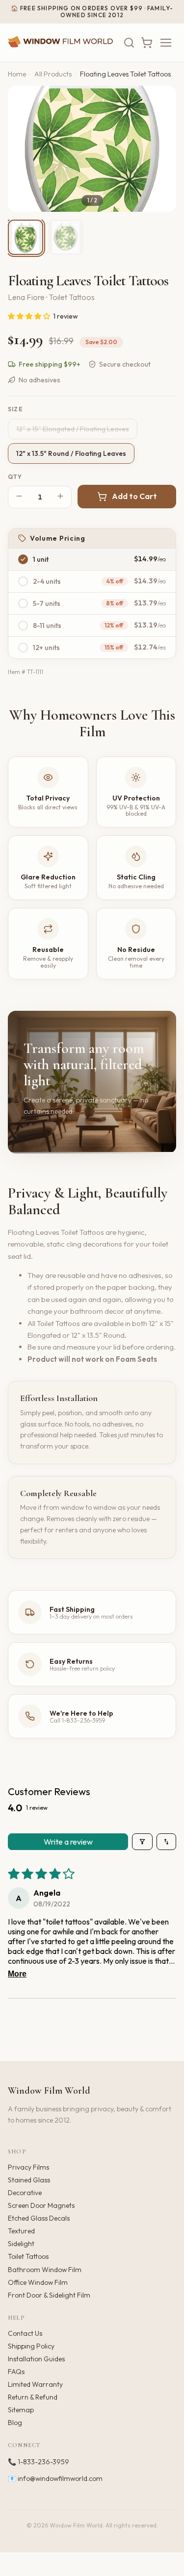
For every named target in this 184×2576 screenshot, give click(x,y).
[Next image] (160, 149)
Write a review (68, 1842)
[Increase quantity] (60, 497)
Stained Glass (29, 2180)
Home (17, 74)
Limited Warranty (35, 2384)
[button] (30, 316)
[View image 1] (26, 237)
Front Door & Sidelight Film (49, 2295)
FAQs (16, 2372)
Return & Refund (33, 2397)
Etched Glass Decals (39, 2218)
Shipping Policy (31, 2346)
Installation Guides (36, 2359)
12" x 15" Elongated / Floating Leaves (73, 429)
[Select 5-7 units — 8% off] (23, 603)
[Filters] (142, 1842)
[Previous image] (24, 149)
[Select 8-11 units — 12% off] (23, 625)
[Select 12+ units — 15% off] (23, 648)
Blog (15, 2423)
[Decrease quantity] (19, 497)
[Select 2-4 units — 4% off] (23, 581)
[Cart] (147, 43)
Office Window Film (38, 2282)
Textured (21, 2231)
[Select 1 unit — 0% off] (23, 559)
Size (15, 409)
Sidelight (21, 2244)
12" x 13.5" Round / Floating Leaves (71, 453)
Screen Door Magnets (41, 2205)
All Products (53, 74)
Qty (15, 477)
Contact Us (25, 2333)
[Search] (129, 43)
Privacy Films (28, 2167)
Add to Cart (134, 496)
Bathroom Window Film (45, 2270)
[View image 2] (66, 237)
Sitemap (21, 2410)
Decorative (25, 2193)
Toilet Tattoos (28, 2256)
